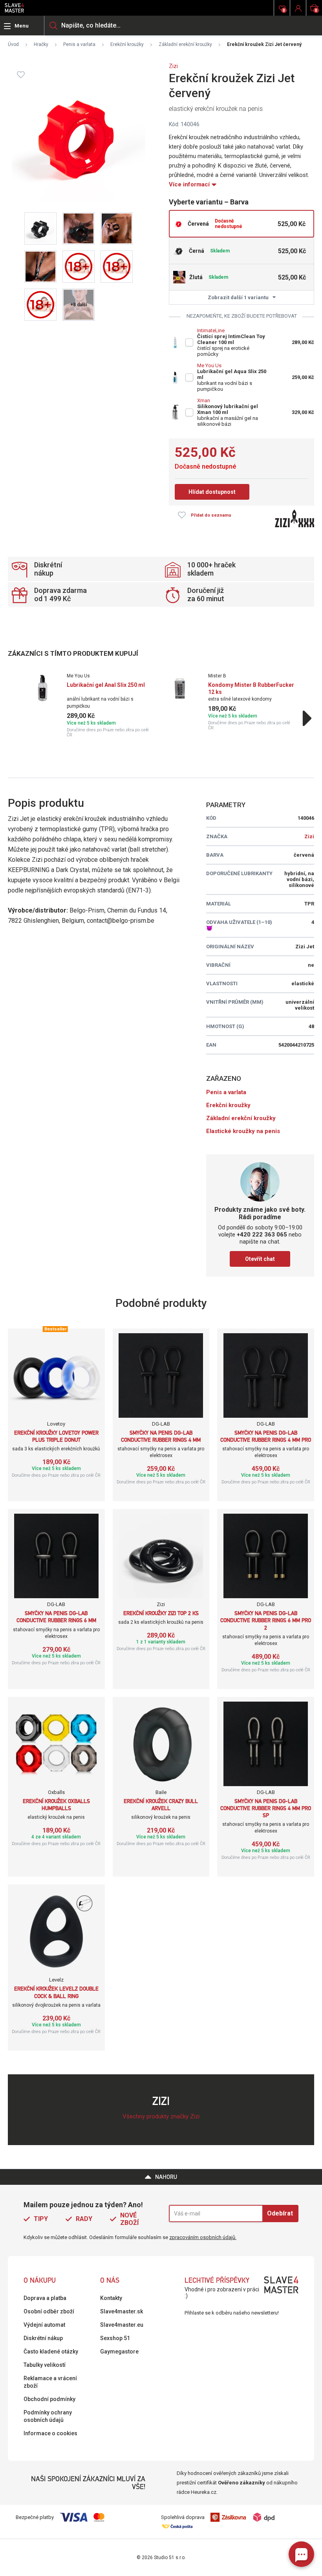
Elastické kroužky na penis (243, 1131)
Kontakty (111, 2298)
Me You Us (209, 365)
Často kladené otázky (51, 2352)
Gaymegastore (119, 2352)
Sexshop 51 (115, 2338)
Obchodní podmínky (49, 2399)
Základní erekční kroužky (185, 44)
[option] (90, 705)
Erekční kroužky (127, 44)
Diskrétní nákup (43, 2338)
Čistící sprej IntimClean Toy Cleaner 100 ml (231, 339)
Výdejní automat (44, 2325)
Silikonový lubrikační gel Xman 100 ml (228, 409)
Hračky (41, 44)
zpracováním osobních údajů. (203, 2237)
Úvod (13, 44)
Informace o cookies (50, 2433)
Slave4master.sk (122, 2311)
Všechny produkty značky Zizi (161, 2116)
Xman (204, 400)
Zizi (173, 66)
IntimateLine (211, 330)
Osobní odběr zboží (49, 2311)
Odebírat (280, 2213)
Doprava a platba (45, 2298)
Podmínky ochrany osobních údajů (48, 2416)
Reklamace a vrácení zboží (50, 2382)
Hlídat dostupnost (212, 492)
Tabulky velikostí (45, 2365)
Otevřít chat (260, 1259)
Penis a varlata (79, 44)
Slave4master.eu (122, 2325)
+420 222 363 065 (262, 1235)
